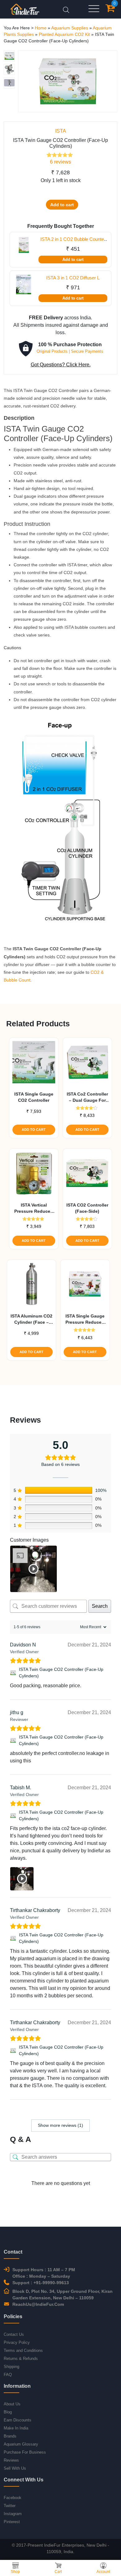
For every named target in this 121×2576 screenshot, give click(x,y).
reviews (60, 162)
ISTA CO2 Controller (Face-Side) (87, 1208)
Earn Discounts (18, 2420)
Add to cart (62, 205)
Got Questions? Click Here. (61, 365)
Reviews (11, 2460)
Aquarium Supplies (70, 28)
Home (41, 28)
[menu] (94, 9)
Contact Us (14, 2334)
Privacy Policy (17, 2342)
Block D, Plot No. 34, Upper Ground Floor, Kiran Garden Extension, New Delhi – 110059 (63, 2295)
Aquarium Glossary (21, 2444)
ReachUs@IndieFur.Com (38, 2304)
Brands (10, 2436)
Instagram (13, 2514)
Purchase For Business (25, 2452)
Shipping (11, 2367)
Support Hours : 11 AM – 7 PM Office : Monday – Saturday (44, 2273)
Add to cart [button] (34, 1130)
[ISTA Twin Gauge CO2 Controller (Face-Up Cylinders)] (13, 1673)
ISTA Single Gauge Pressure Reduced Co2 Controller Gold (85, 1319)
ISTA (61, 131)
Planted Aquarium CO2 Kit (64, 34)
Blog (8, 2412)
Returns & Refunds (21, 2359)
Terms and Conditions (23, 2350)
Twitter (10, 2506)
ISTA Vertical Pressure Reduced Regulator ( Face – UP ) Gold (34, 1208)
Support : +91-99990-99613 (41, 2283)
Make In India (16, 2428)
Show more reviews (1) (60, 2125)
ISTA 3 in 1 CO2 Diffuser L (73, 278)
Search (100, 1606)
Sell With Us (15, 2468)
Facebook (13, 2498)
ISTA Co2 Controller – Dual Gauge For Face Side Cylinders (87, 1097)
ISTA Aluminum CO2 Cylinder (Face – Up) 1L (31, 1319)
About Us (12, 2404)
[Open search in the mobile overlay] (66, 9)
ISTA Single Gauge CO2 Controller (34, 1097)
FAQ (8, 2375)
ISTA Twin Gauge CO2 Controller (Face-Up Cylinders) (61, 1673)
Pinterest (12, 2522)
